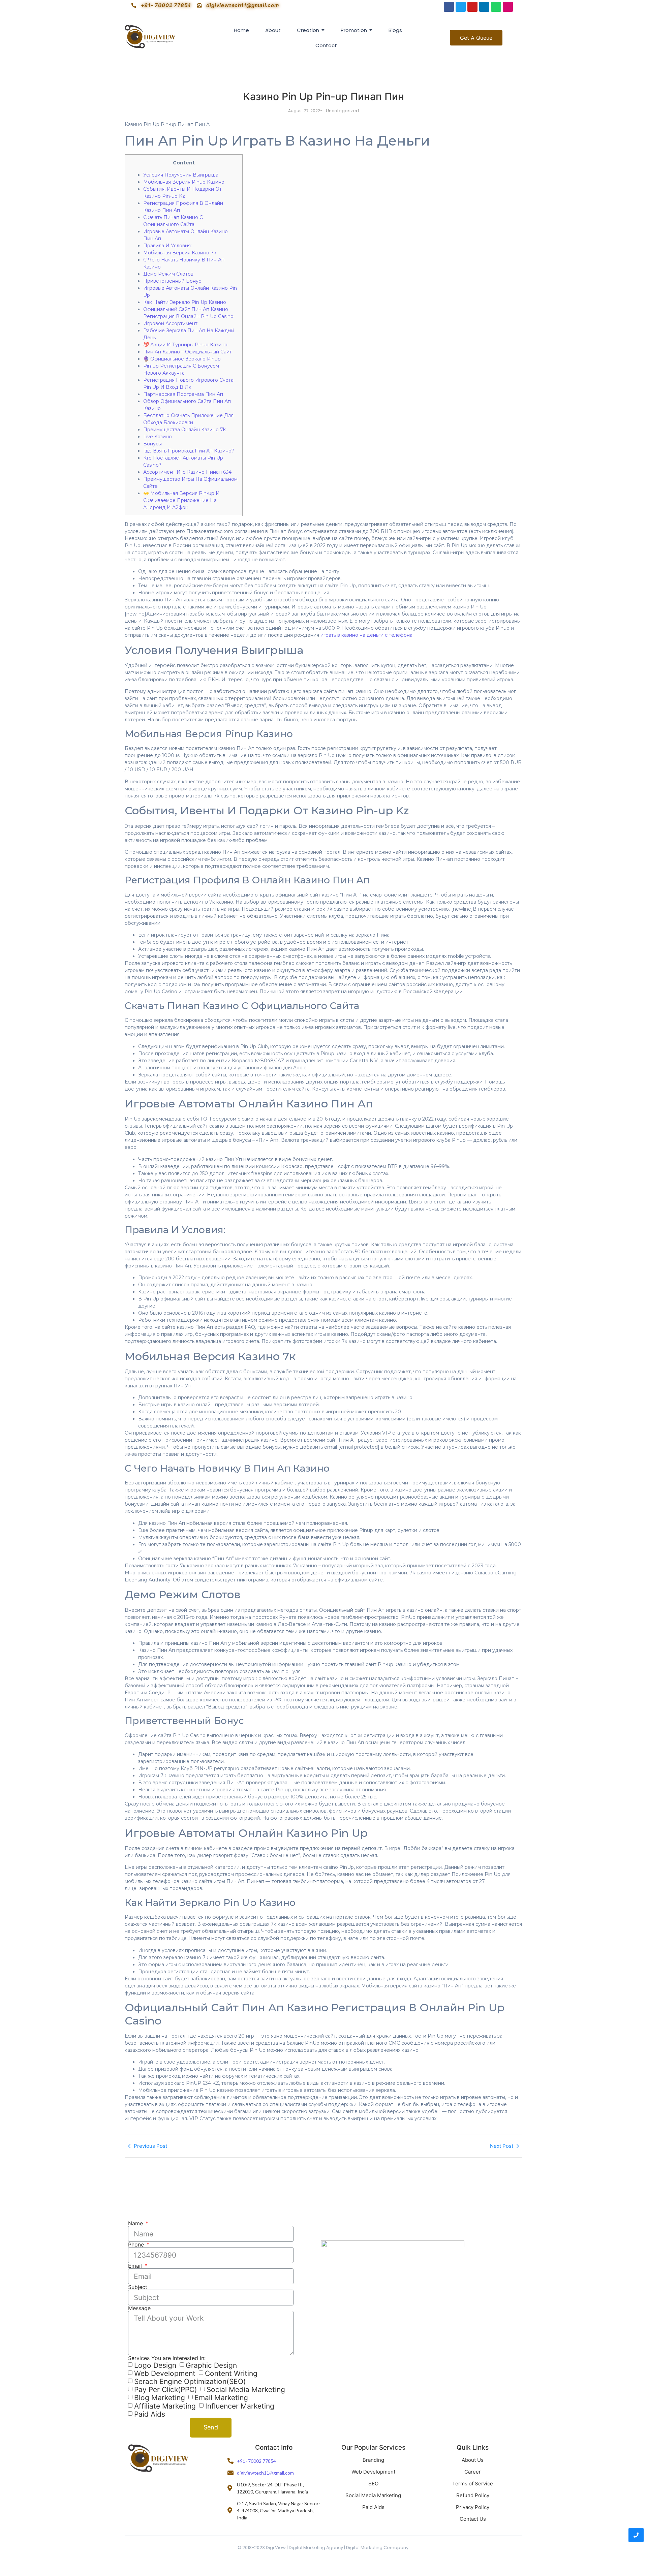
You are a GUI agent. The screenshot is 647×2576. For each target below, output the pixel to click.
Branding (373, 2460)
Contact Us (473, 2519)
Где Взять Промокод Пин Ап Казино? (189, 451)
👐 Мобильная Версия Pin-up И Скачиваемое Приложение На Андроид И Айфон (181, 500)
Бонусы (152, 444)
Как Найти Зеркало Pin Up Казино (185, 302)
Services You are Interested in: (167, 2358)
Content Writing (231, 2373)
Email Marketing (221, 2398)
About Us (473, 2460)
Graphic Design (211, 2365)
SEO (373, 2484)
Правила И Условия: (167, 246)
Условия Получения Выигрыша (181, 175)
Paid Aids (150, 2414)
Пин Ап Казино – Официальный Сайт (188, 352)
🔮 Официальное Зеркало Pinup (182, 359)
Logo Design (155, 2365)
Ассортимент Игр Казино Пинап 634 (187, 472)
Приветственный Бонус (172, 281)
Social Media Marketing (246, 2390)
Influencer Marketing (240, 2406)
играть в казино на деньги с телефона (366, 635)
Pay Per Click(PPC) (166, 2390)
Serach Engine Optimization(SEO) (190, 2381)
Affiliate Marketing (165, 2406)
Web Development (165, 2373)
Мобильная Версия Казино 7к (180, 253)
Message (139, 2308)
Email (136, 2266)
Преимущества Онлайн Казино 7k (184, 430)
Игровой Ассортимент (170, 323)
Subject (138, 2287)
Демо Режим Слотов (168, 274)
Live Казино (158, 437)
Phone (137, 2244)
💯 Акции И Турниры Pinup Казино (185, 345)
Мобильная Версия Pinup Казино (184, 182)
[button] (476, 38)
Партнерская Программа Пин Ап (183, 394)
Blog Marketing (160, 2398)
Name (136, 2223)
